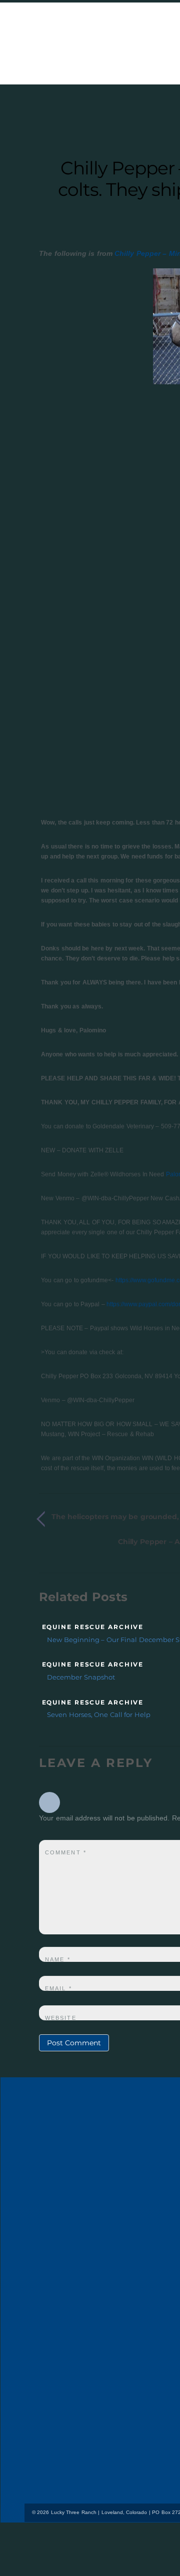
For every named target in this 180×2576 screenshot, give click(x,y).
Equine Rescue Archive (93, 1627)
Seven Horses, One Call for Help (99, 1715)
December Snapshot (81, 1677)
